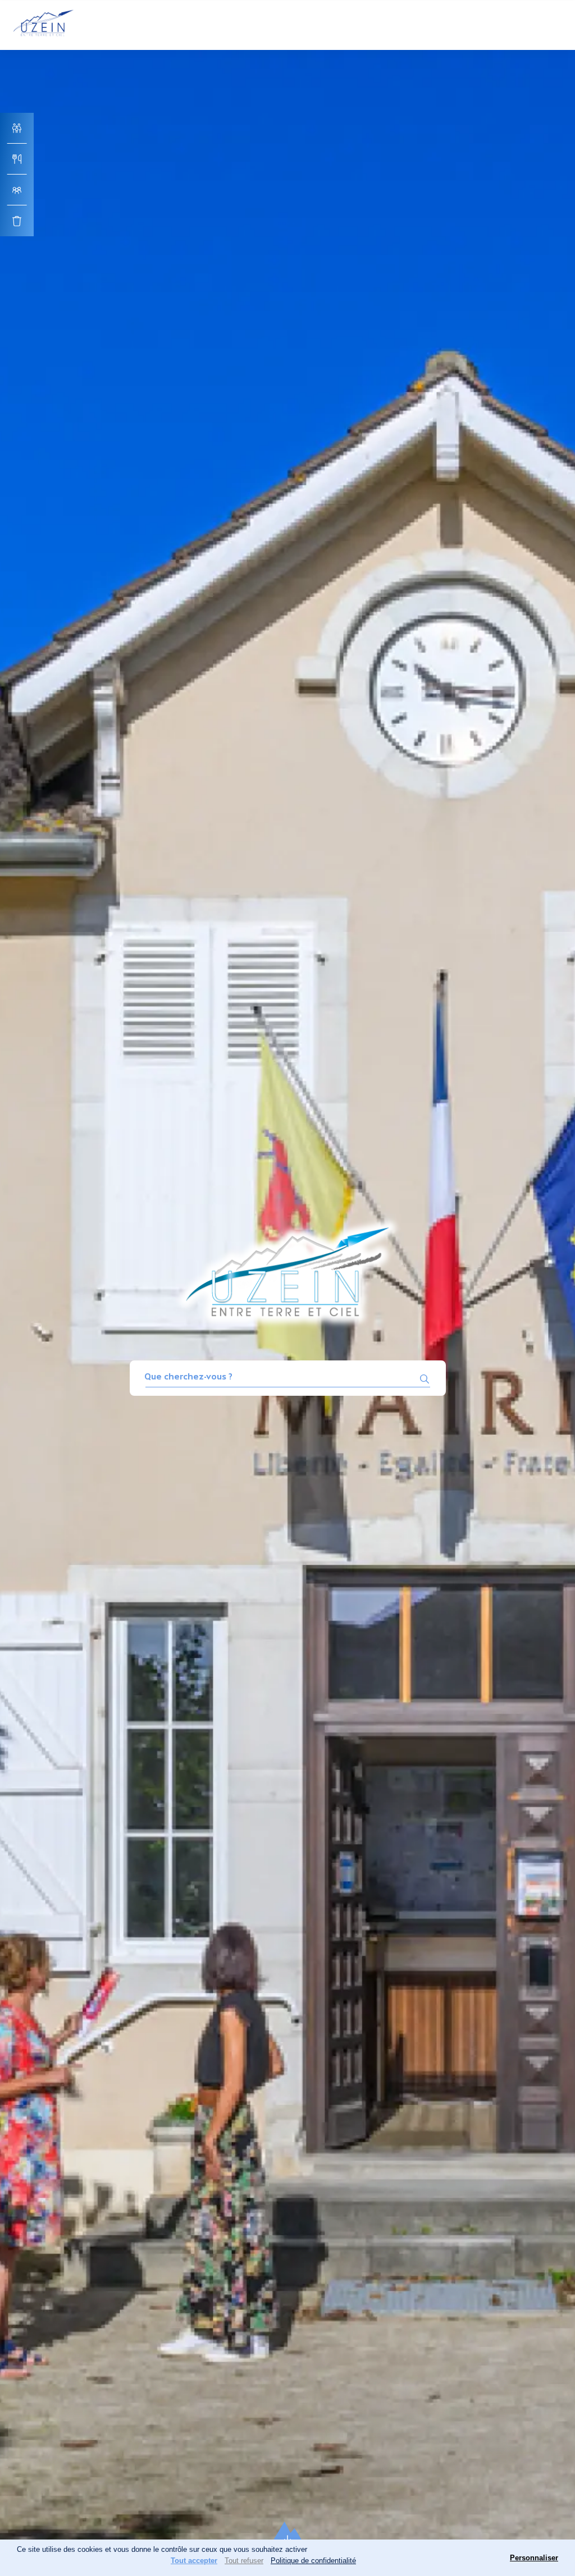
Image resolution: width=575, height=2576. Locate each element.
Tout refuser (244, 2561)
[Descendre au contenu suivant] (287, 2536)
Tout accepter (194, 2561)
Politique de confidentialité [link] (313, 2561)
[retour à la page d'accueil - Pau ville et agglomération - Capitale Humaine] (44, 38)
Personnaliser (534, 2558)
